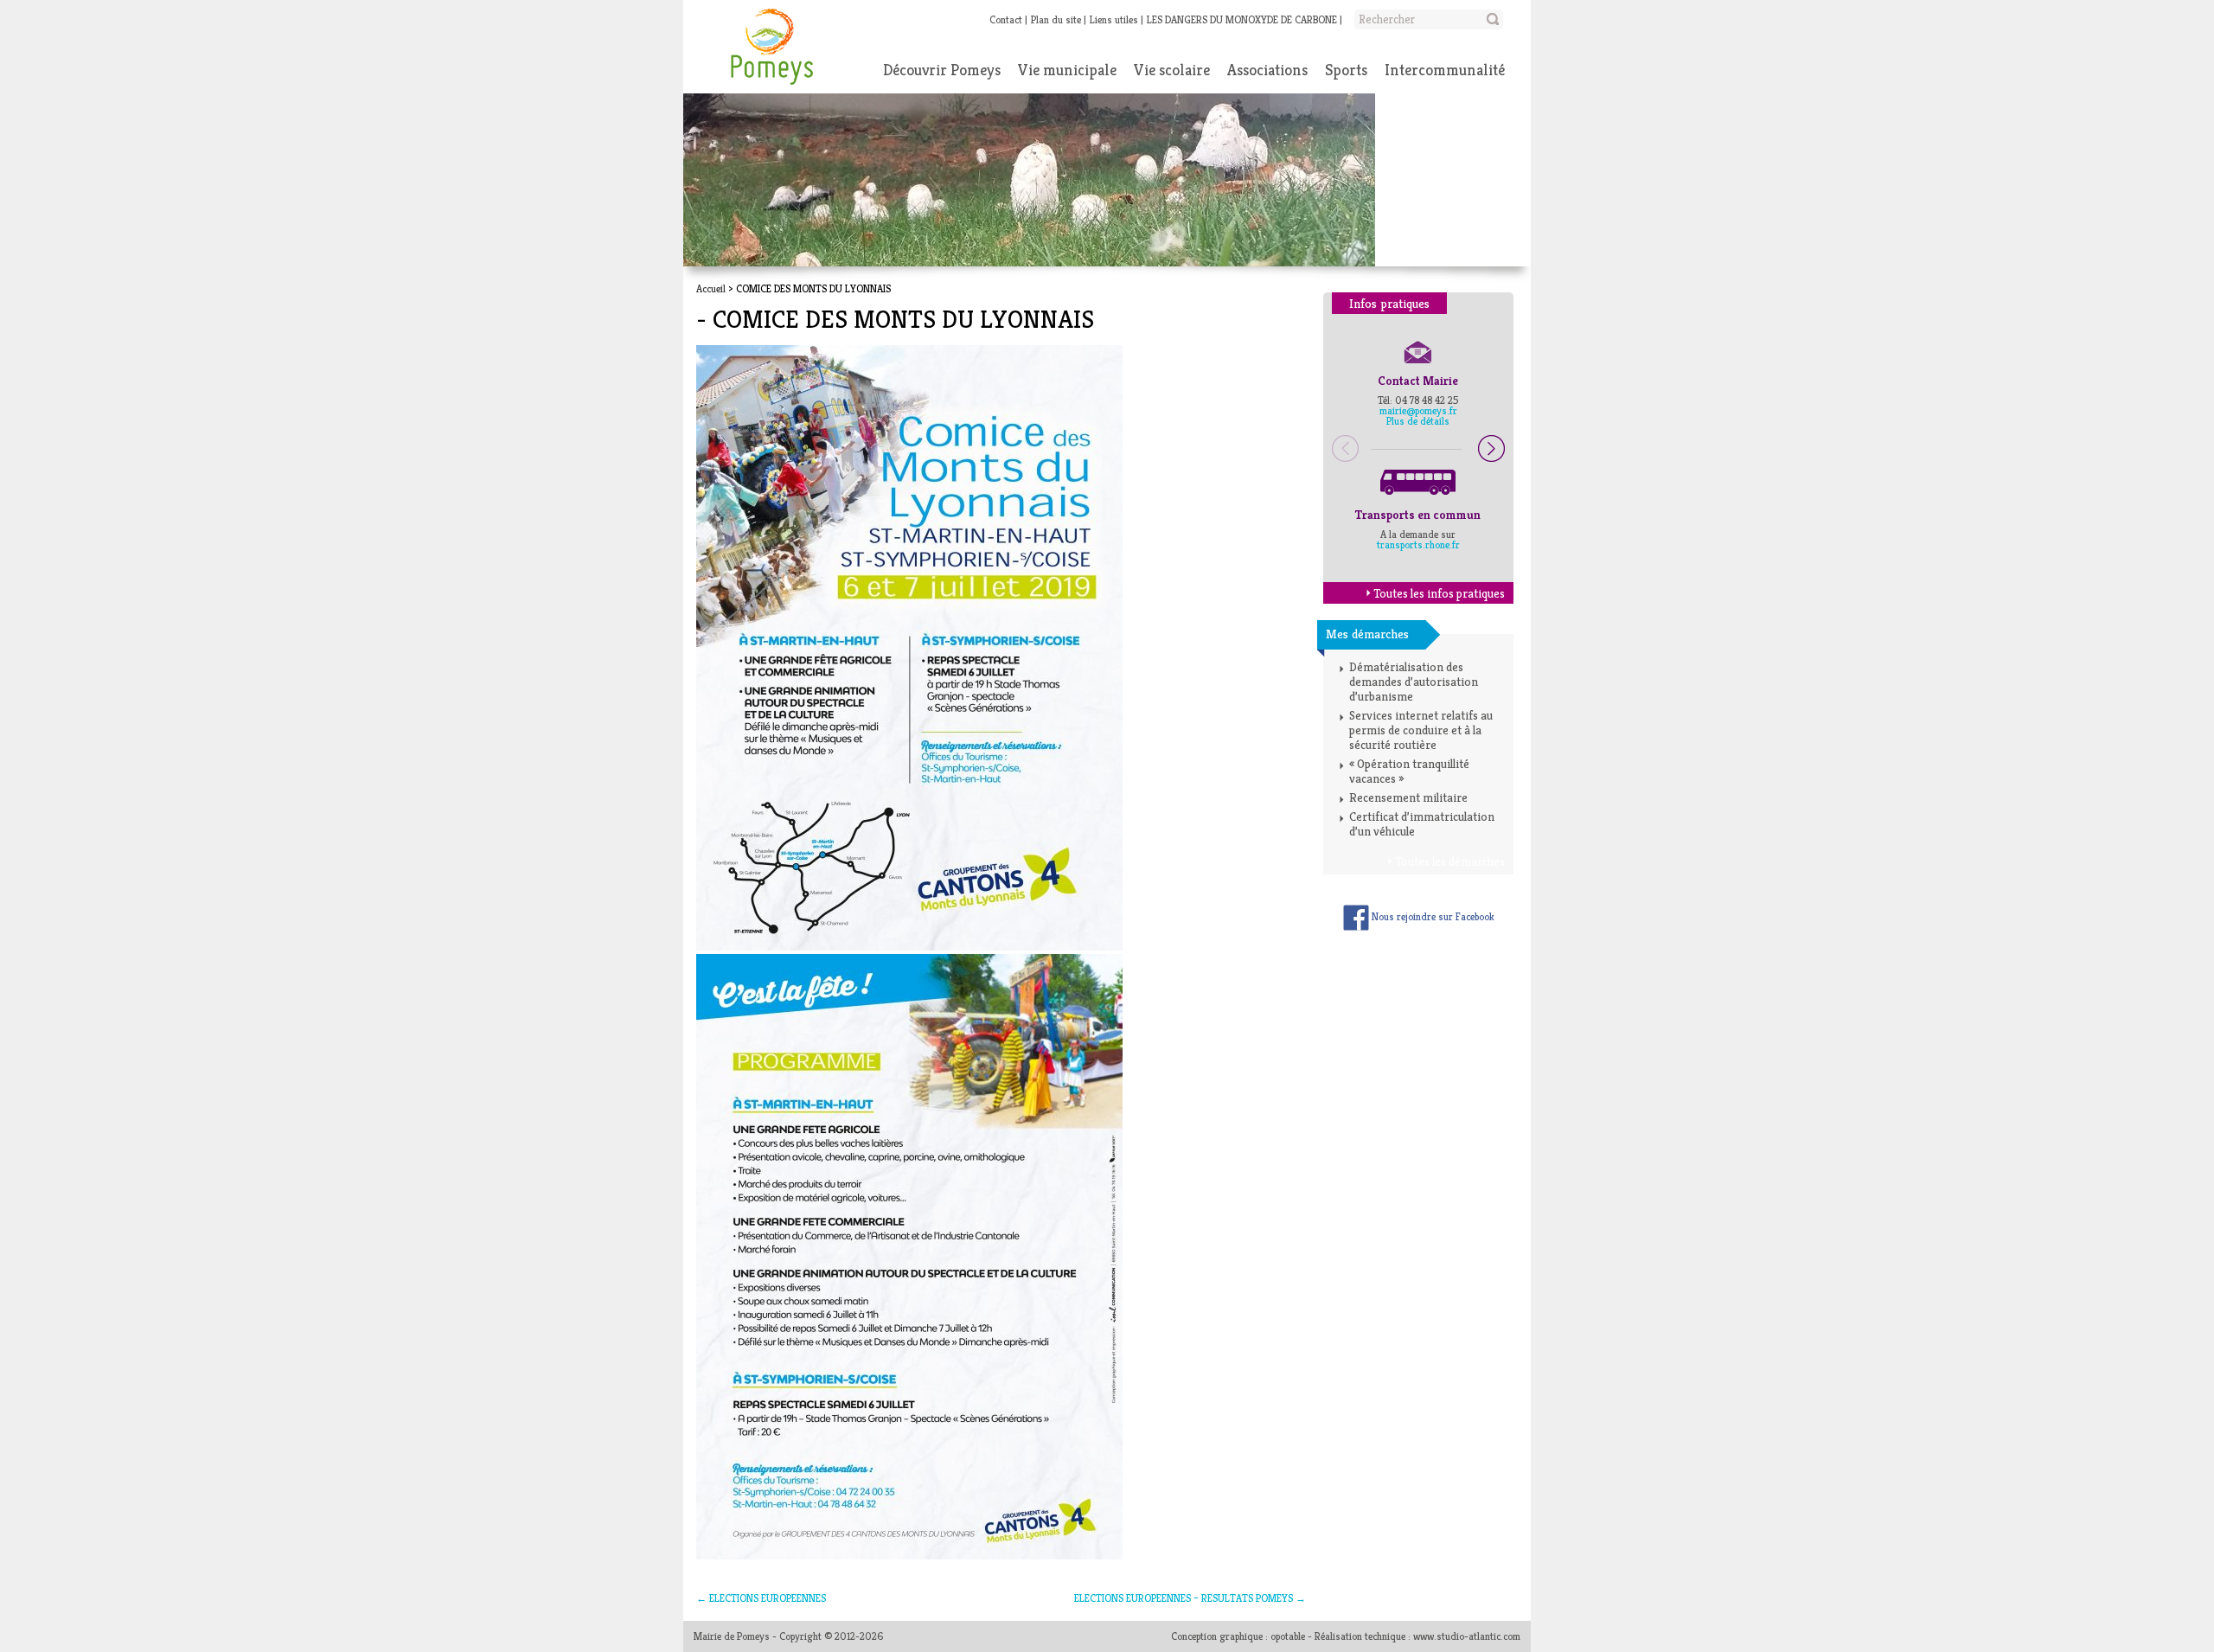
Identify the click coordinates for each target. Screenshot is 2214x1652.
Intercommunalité (1445, 70)
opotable (1288, 1636)
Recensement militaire (1408, 797)
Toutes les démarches (1450, 861)
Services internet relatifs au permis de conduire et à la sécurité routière (1421, 730)
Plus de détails (1418, 421)
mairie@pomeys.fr (1418, 410)
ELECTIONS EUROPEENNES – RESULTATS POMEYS (1190, 1598)
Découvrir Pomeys (942, 70)
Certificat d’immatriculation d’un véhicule (1422, 824)
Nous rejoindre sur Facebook (1432, 916)
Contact (1006, 19)
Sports (1346, 70)
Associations (1267, 70)
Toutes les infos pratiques (1439, 593)
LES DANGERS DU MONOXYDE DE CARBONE (1242, 19)
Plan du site (1056, 19)
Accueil (711, 288)
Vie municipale (1067, 70)
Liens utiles (1114, 19)
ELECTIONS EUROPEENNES (761, 1598)
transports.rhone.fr (1418, 544)
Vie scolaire (1172, 70)
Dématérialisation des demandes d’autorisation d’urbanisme (1414, 682)
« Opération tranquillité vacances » (1409, 771)
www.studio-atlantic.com (1467, 1636)
